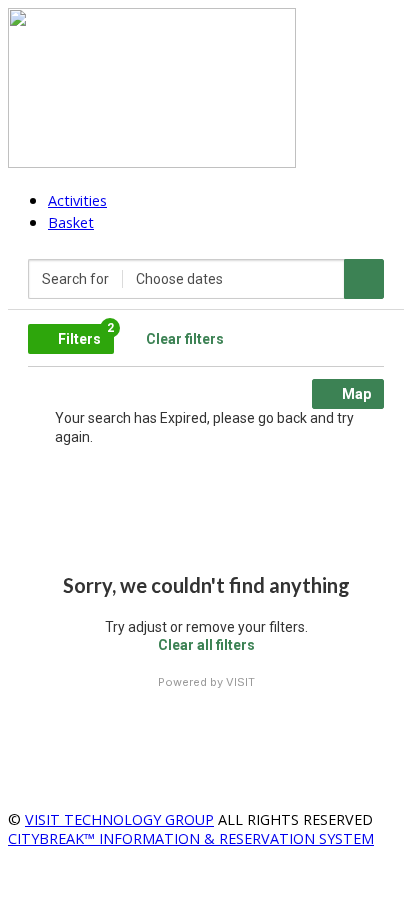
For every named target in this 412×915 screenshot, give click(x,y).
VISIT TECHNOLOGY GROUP (119, 819)
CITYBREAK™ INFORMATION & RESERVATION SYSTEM (191, 838)
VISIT (240, 682)
